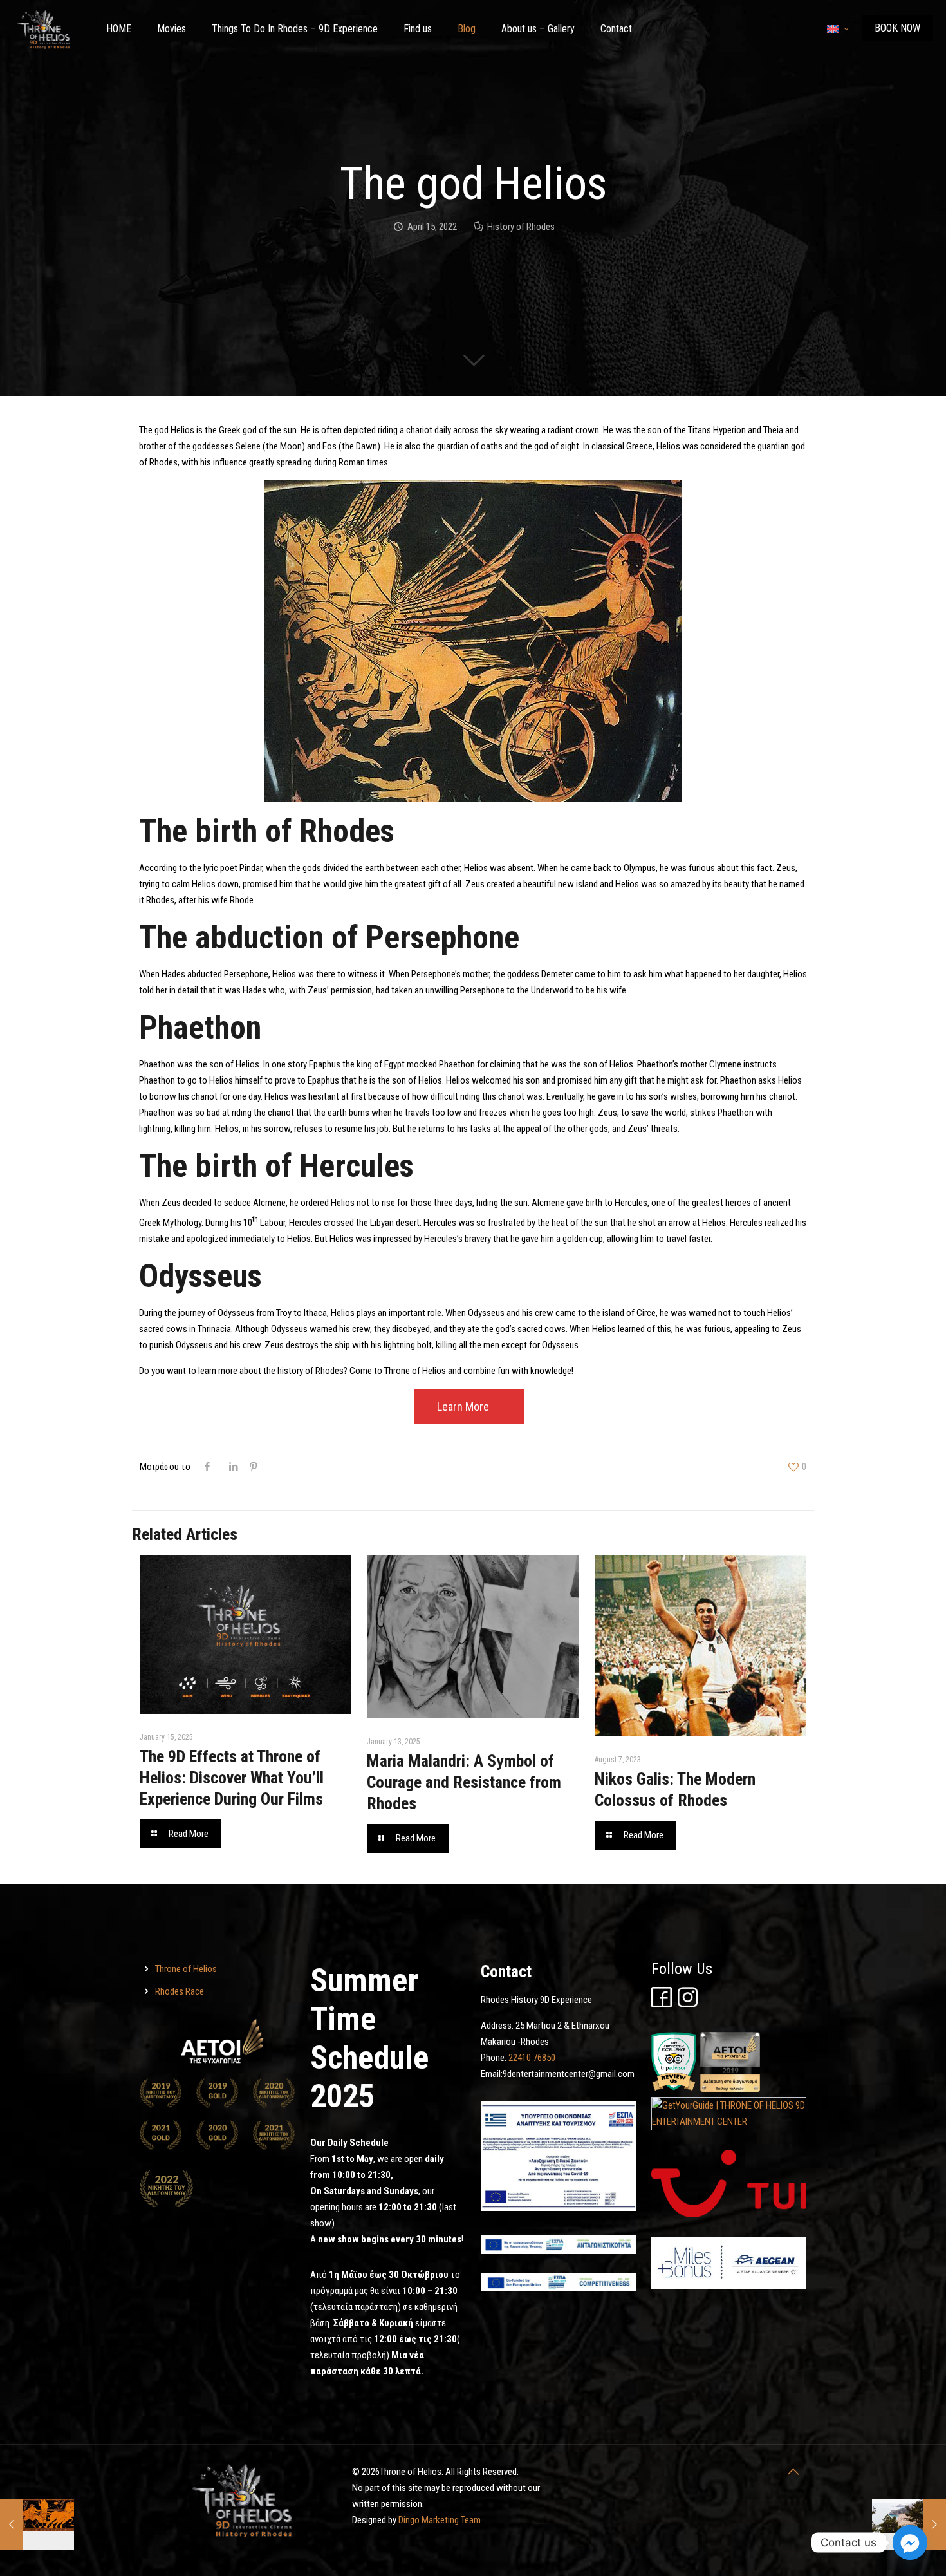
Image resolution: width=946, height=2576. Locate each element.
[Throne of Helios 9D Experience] (43, 29)
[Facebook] (662, 2004)
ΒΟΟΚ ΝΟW (897, 28)
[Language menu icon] (838, 29)
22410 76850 (532, 2058)
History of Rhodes (521, 227)
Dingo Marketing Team (440, 2520)
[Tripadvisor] (674, 2089)
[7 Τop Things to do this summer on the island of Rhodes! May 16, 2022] (909, 2524)
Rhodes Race (180, 1991)
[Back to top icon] (793, 2472)
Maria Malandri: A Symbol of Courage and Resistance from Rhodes (464, 1782)
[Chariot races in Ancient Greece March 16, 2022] (37, 2524)
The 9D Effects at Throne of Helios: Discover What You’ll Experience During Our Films (232, 1778)
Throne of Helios (186, 1969)
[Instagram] (688, 2004)
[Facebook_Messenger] (910, 2543)
